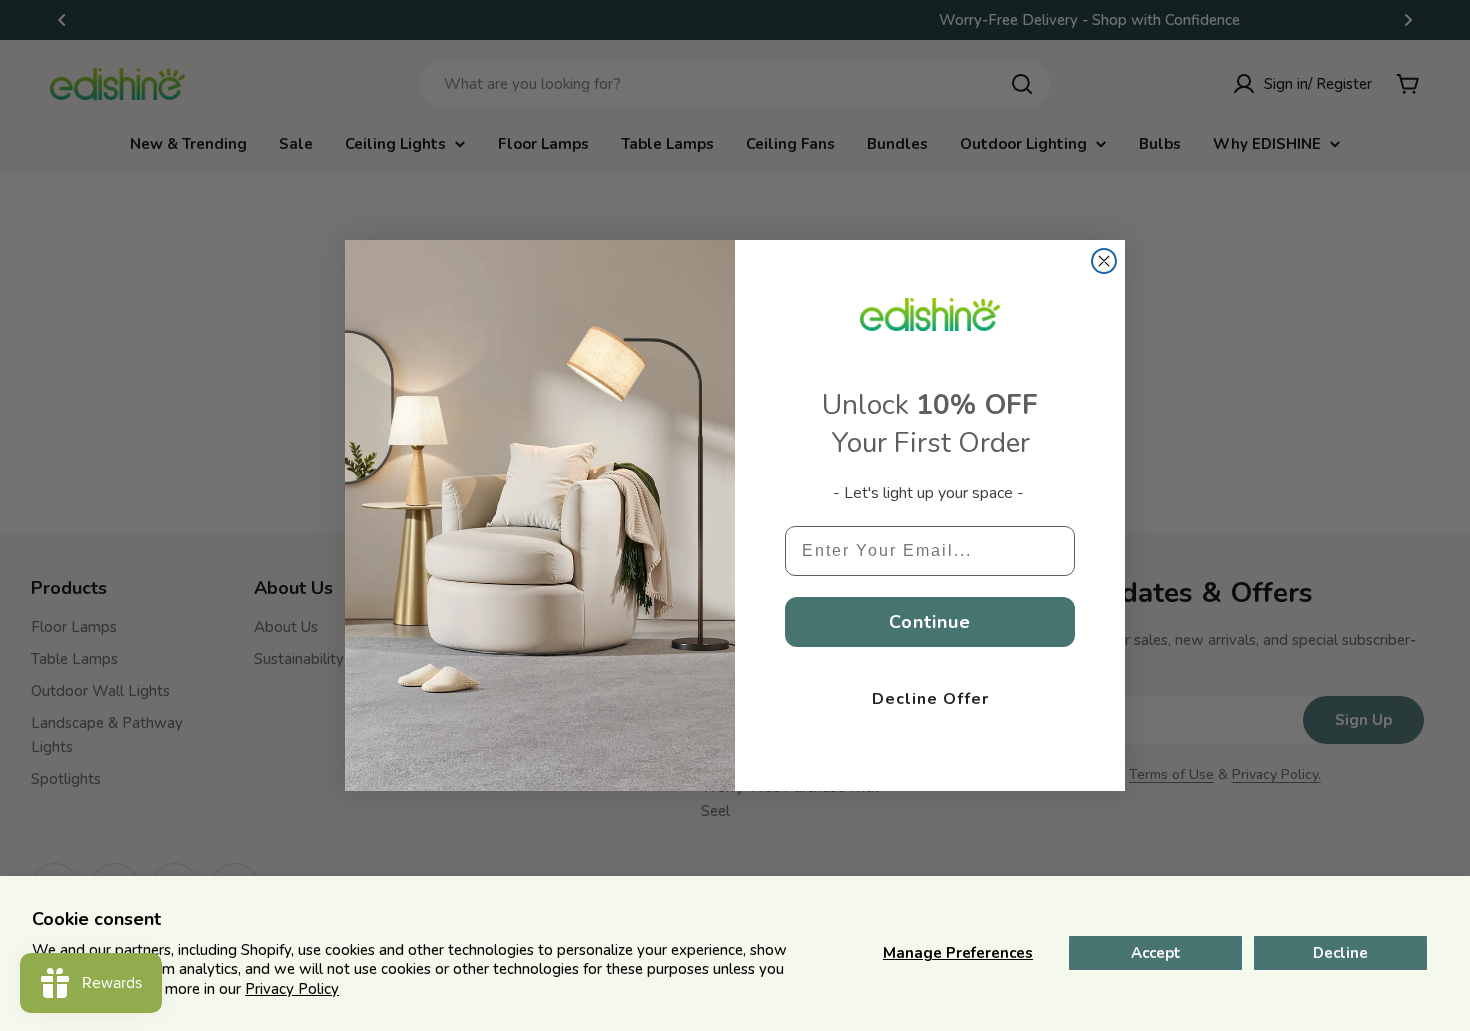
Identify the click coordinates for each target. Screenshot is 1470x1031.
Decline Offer (930, 699)
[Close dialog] (1104, 261)
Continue (930, 622)
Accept (1156, 953)
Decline (1340, 953)
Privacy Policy (292, 989)
